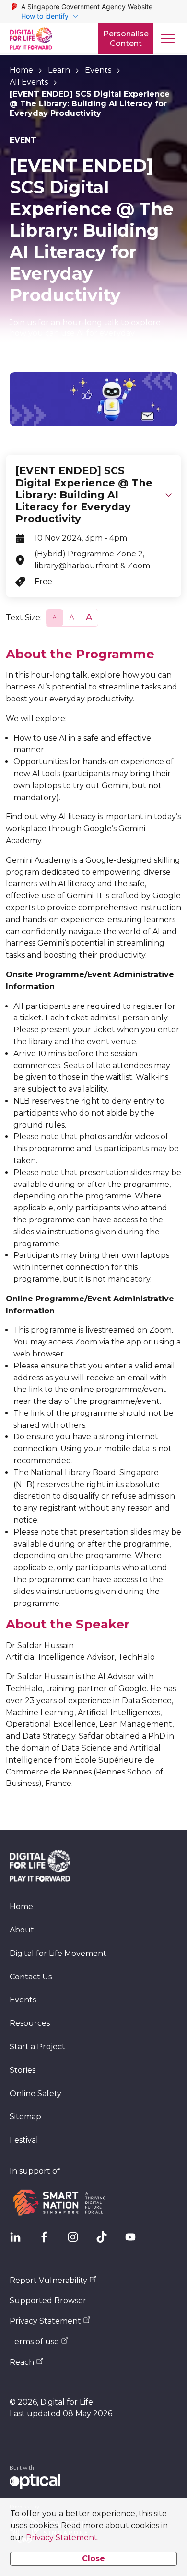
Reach (22, 2362)
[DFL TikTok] (105, 2241)
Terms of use (34, 2342)
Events (98, 70)
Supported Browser (48, 2300)
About (22, 1930)
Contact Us (31, 1977)
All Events (29, 82)
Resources (30, 2023)
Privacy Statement (62, 2537)
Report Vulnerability (48, 2280)
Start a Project (37, 2047)
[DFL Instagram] (77, 2241)
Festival (24, 2140)
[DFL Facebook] (48, 2241)
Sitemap (25, 2117)
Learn (59, 70)
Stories (23, 2070)
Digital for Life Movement (58, 1953)
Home (21, 70)
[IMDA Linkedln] (19, 2241)
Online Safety (35, 2094)
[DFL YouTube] (134, 2241)
